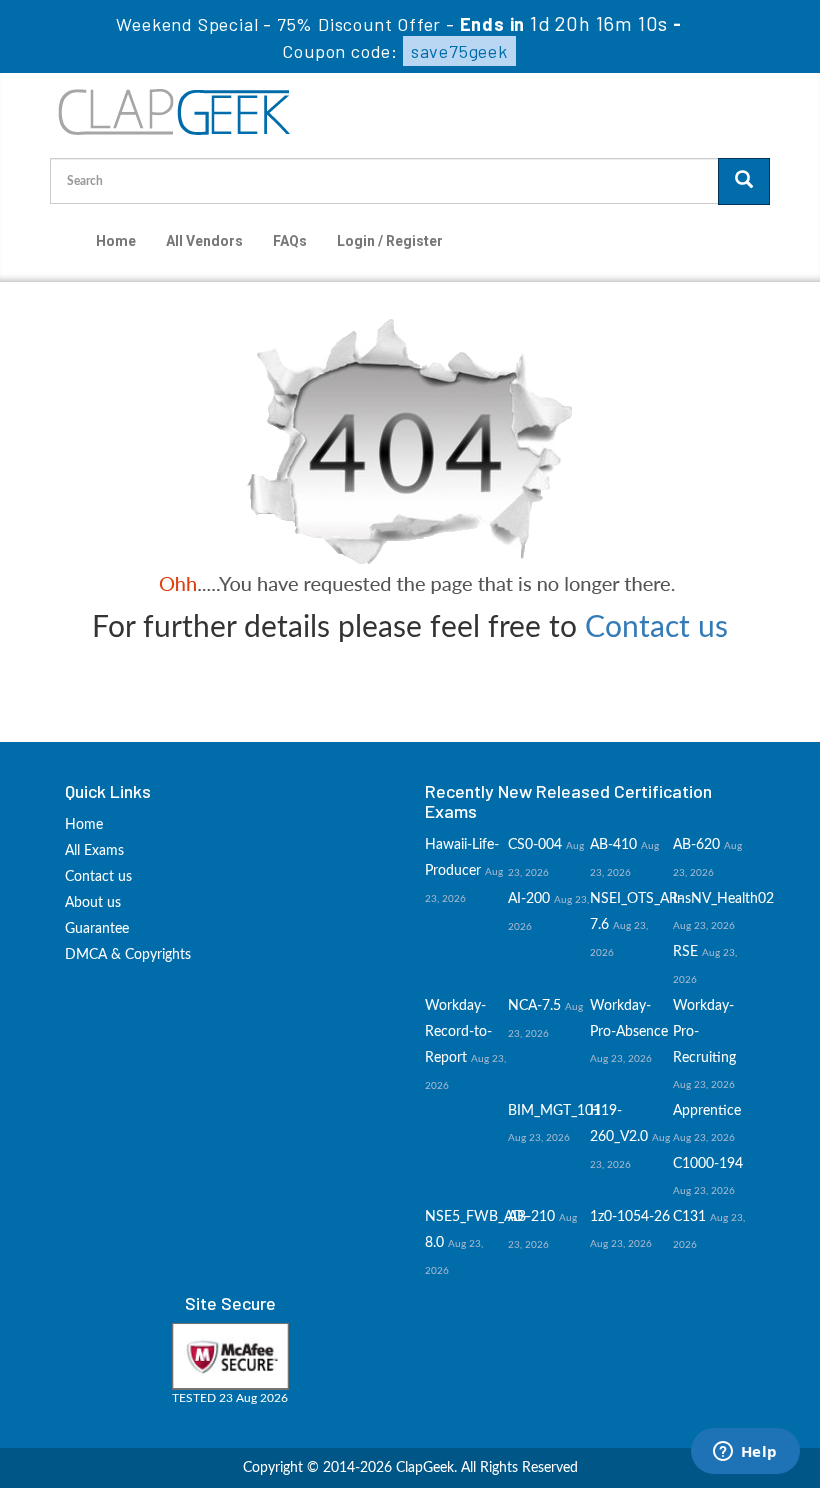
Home (116, 241)
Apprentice (707, 1111)
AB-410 (613, 845)
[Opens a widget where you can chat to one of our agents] (745, 1453)
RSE (685, 952)
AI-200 (529, 899)
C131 (689, 1217)
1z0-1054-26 (630, 1217)
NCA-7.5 (534, 1006)
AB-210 (531, 1217)
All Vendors (204, 241)
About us (93, 903)
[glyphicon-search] (744, 181)
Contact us (656, 628)
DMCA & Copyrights (128, 955)
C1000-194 (708, 1164)
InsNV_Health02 (723, 899)
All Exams (94, 851)
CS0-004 (535, 845)
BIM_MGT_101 (554, 1111)
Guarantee (97, 929)
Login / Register (390, 241)
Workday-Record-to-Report (458, 1032)
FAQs (290, 241)
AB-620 (696, 845)
